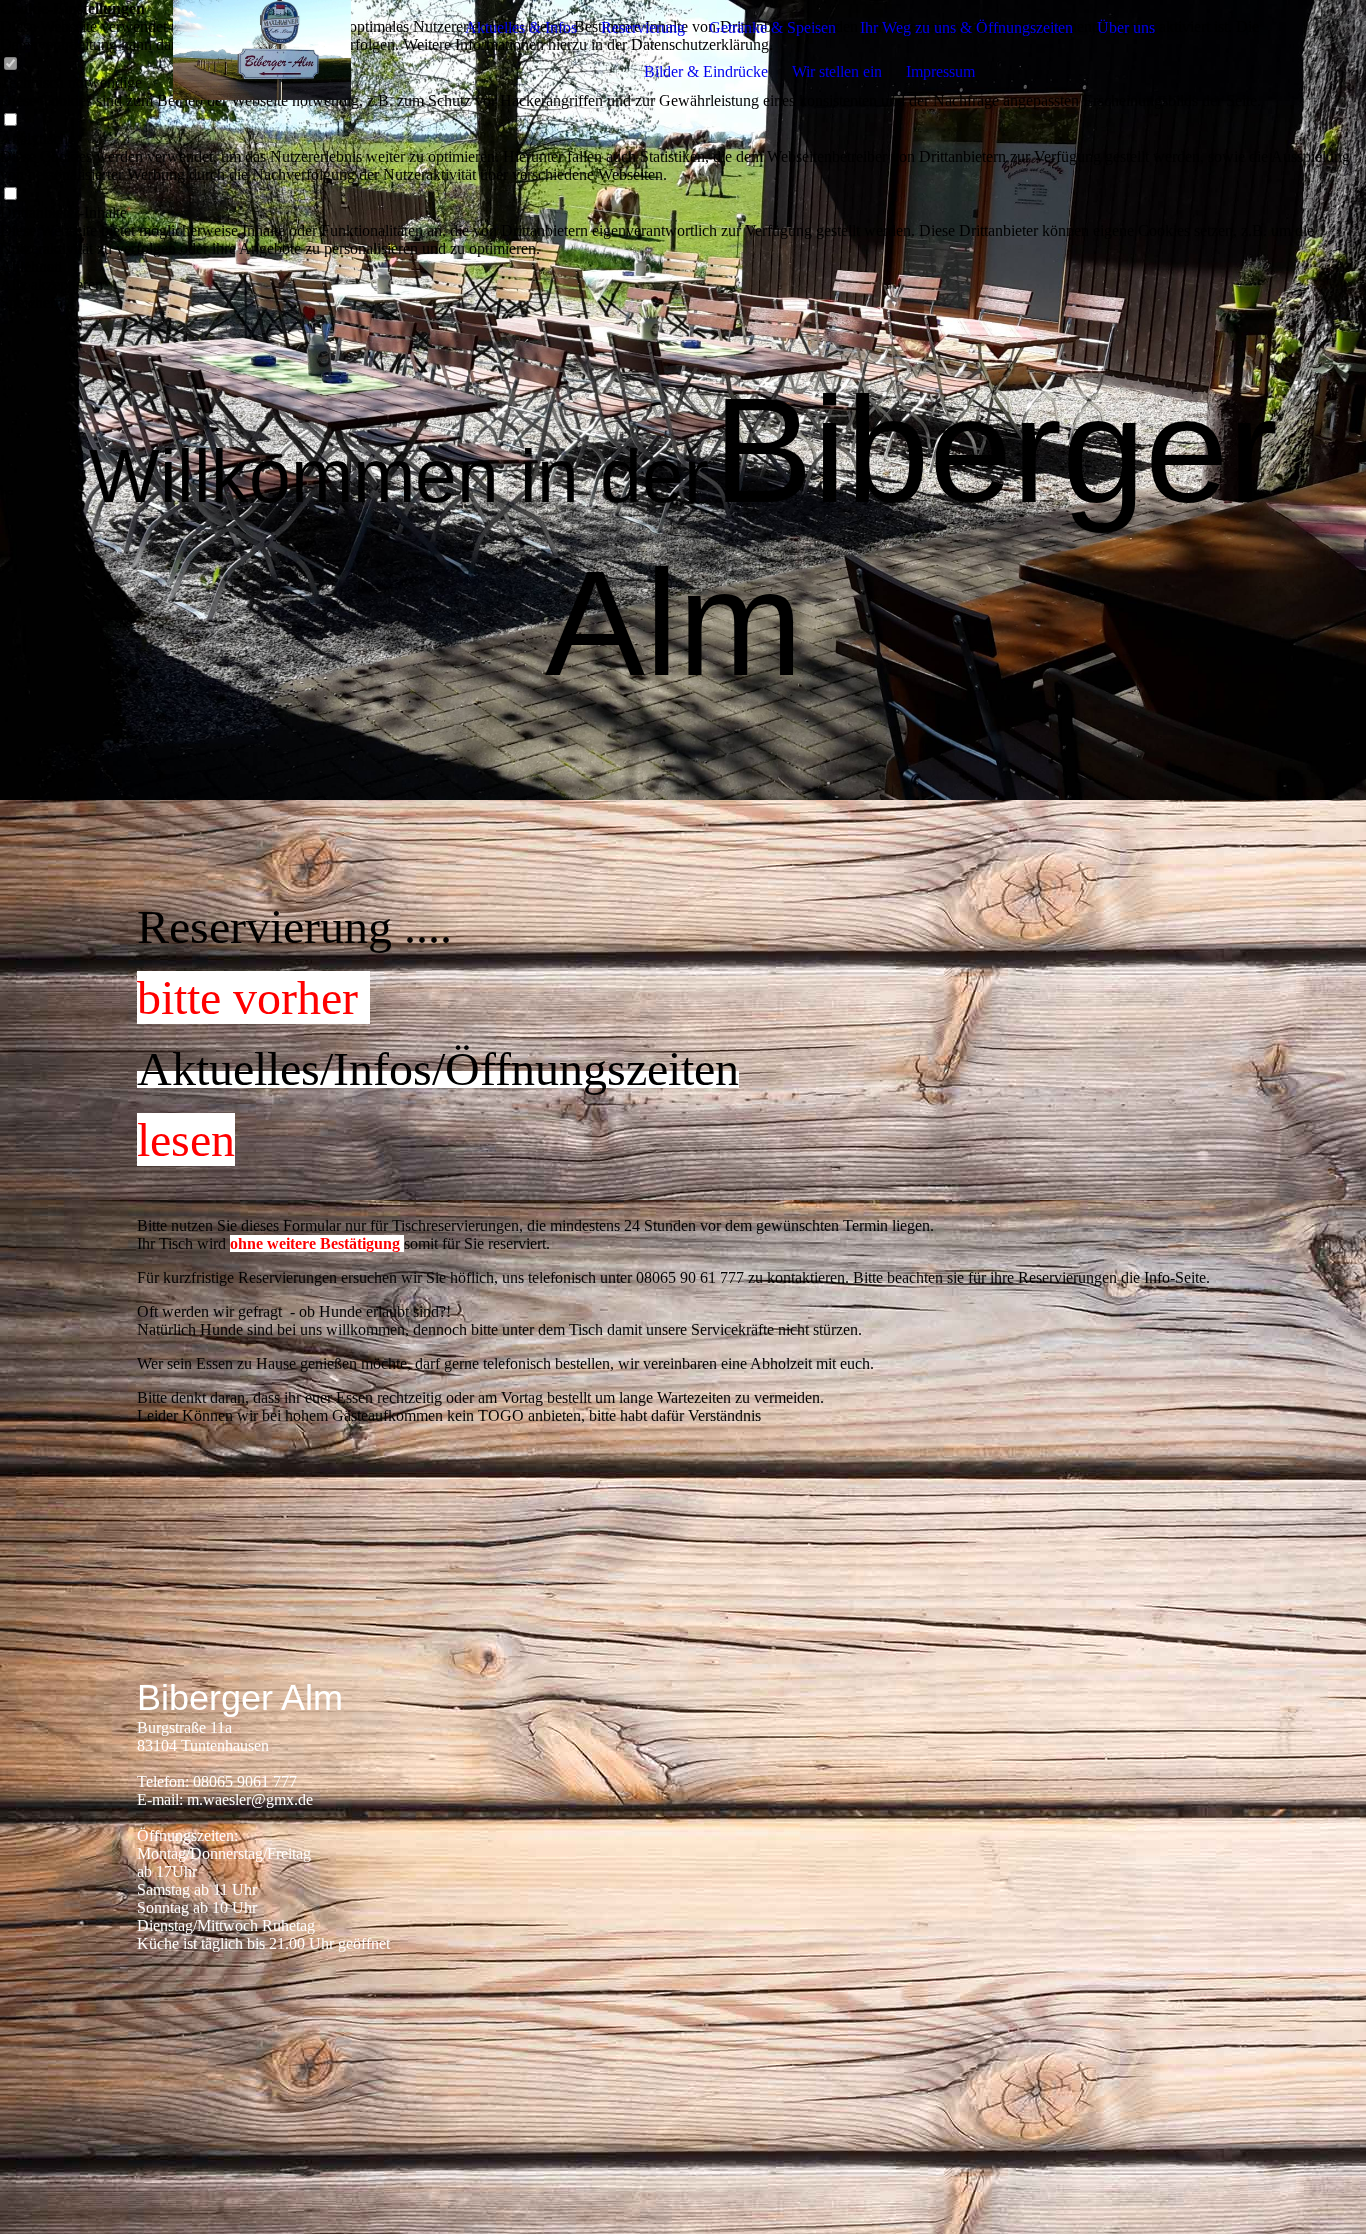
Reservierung (643, 27)
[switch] (10, 120)
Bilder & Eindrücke (706, 71)
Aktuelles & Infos (521, 27)
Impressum (940, 71)
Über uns (1126, 27)
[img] (262, 50)
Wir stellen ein (837, 71)
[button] (683, 267)
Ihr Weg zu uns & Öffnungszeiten (966, 27)
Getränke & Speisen (772, 27)
